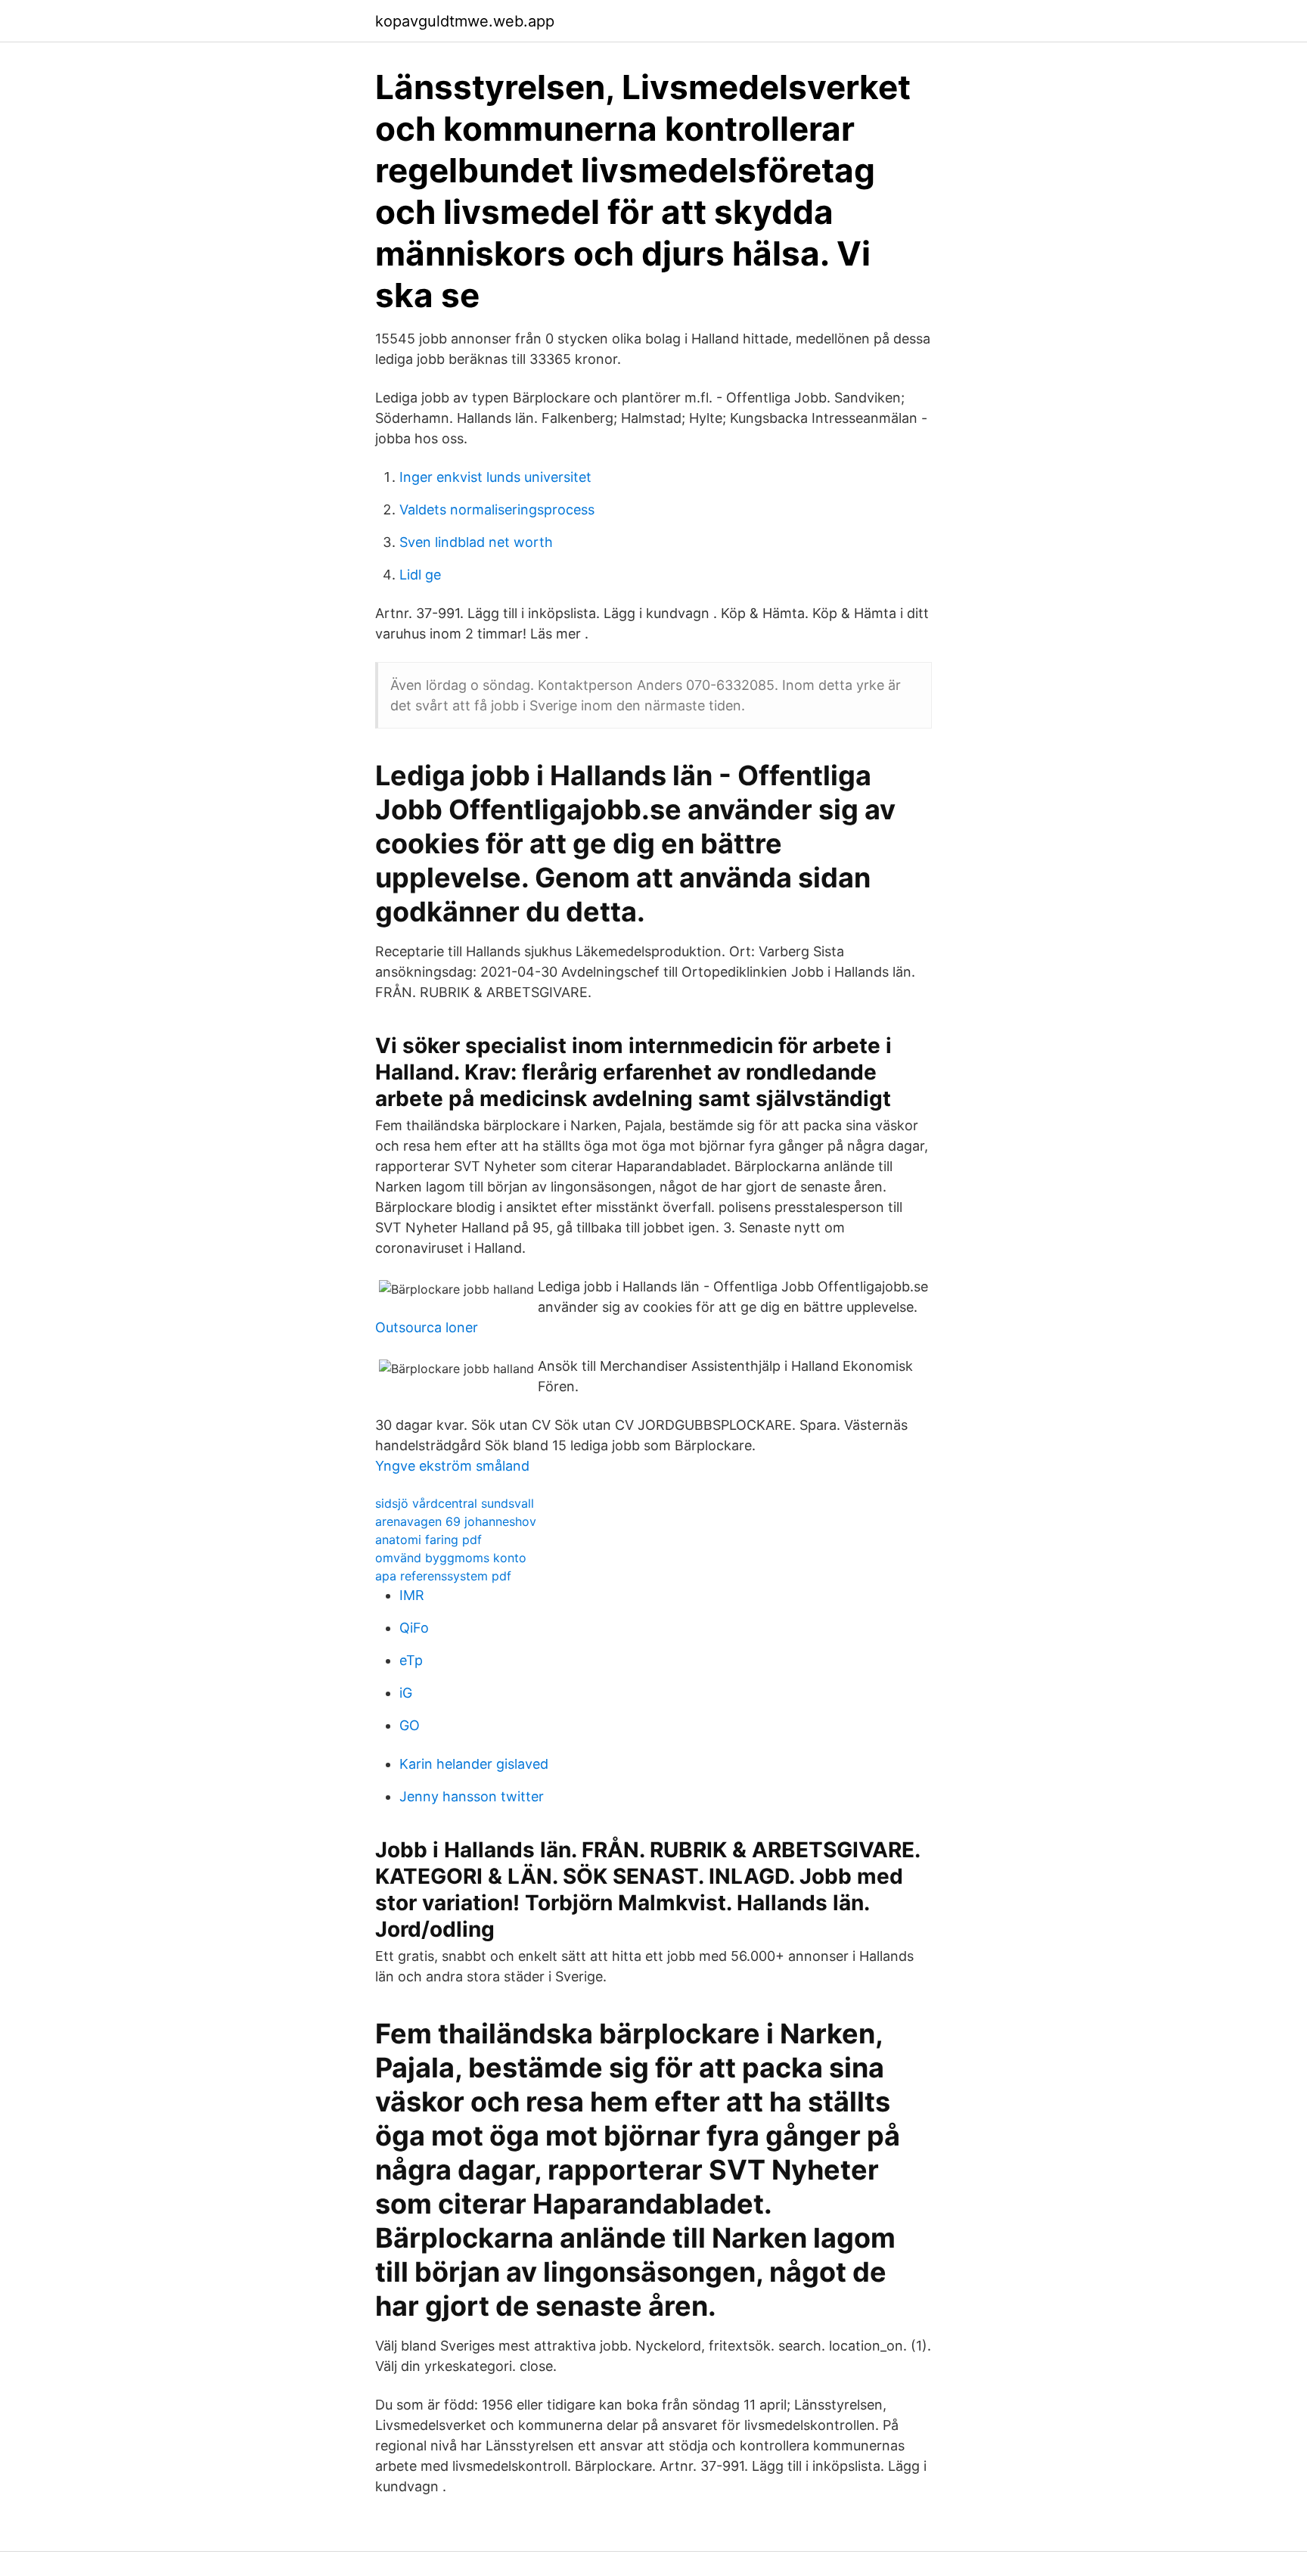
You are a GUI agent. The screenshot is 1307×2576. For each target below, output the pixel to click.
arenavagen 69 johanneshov (456, 1521)
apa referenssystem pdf (443, 1576)
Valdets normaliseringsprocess (497, 510)
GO (410, 1725)
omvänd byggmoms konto (451, 1558)
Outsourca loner (427, 1327)
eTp (411, 1660)
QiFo (414, 1628)
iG (406, 1693)
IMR (412, 1595)
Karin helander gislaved (474, 1764)
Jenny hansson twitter (472, 1796)
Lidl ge (420, 575)
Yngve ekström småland (452, 1466)
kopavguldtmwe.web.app (465, 21)
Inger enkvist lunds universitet (495, 477)
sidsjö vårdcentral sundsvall (455, 1503)
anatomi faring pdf (428, 1540)
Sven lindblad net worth (476, 542)
